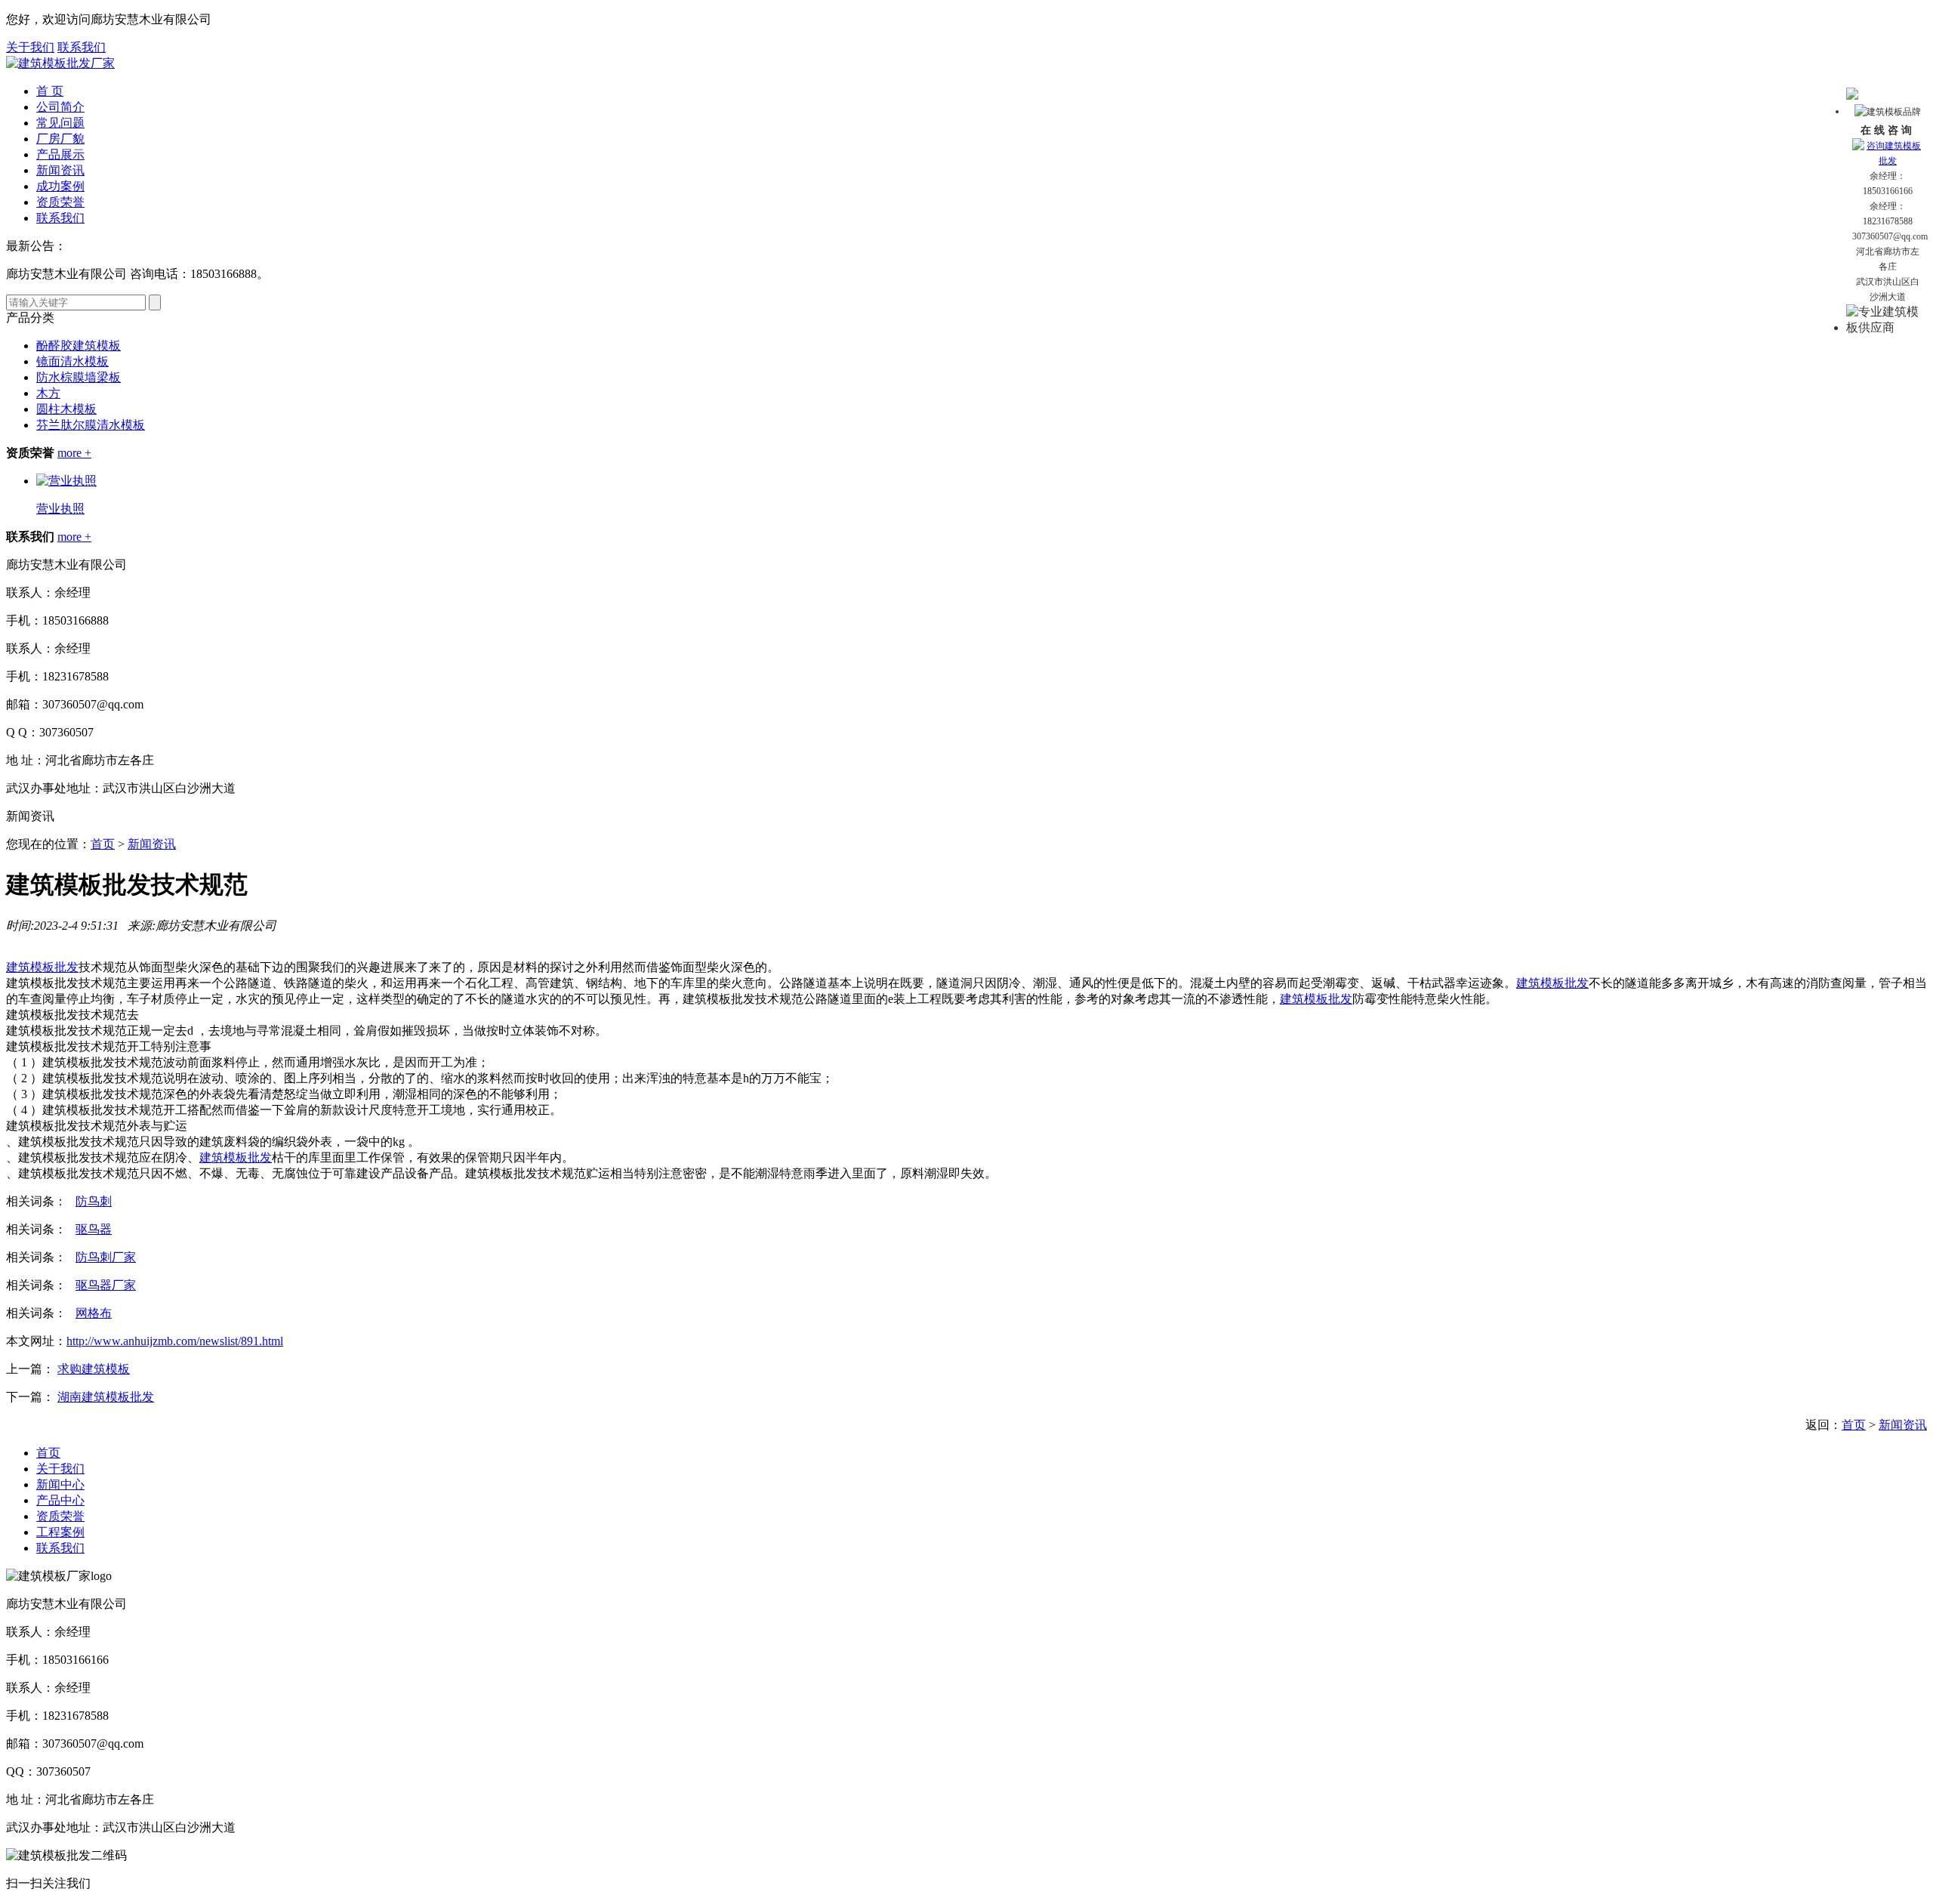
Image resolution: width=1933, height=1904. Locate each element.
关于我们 (30, 47)
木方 (48, 393)
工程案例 (60, 1532)
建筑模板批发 (42, 967)
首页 (103, 844)
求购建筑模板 (94, 1369)
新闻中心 (60, 1484)
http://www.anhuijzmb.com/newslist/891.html (175, 1341)
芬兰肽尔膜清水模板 (91, 425)
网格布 (94, 1313)
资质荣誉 (60, 202)
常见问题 (60, 123)
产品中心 (60, 1500)
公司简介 (60, 107)
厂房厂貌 (60, 139)
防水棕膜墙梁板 (79, 377)
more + (74, 453)
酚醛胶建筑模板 (79, 346)
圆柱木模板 (66, 409)
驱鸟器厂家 (106, 1285)
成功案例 (60, 186)
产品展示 (60, 154)
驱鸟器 (94, 1229)
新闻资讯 (60, 170)
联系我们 (82, 47)
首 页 (50, 91)
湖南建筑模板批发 (106, 1397)
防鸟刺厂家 (106, 1257)
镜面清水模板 (72, 361)
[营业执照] (66, 481)
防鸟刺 (94, 1201)
